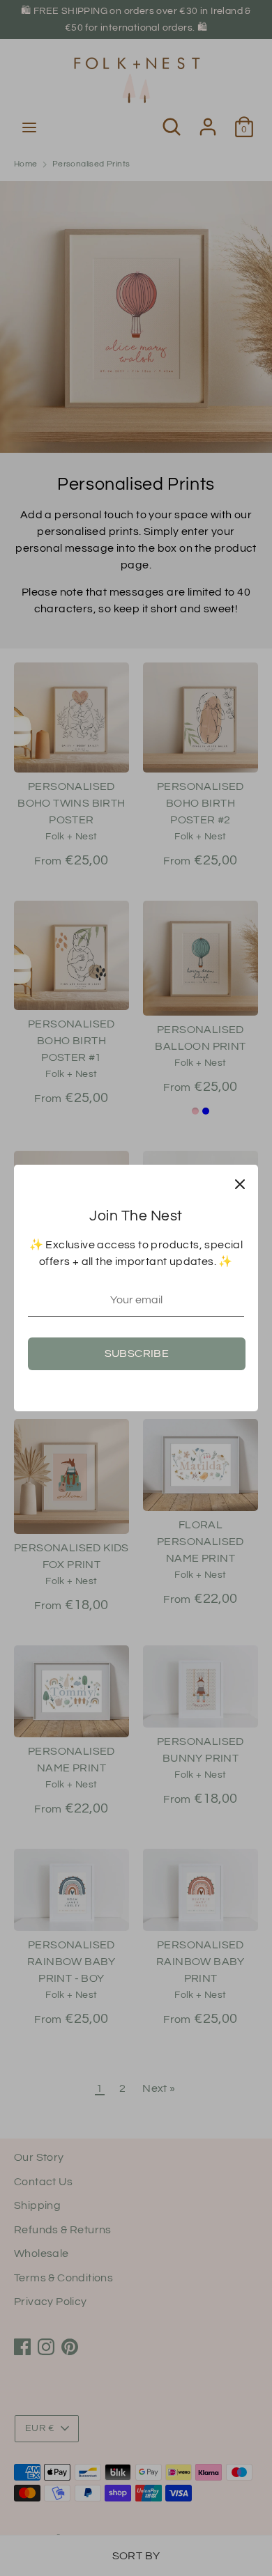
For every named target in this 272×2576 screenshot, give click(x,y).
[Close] (240, 1183)
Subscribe (137, 1353)
